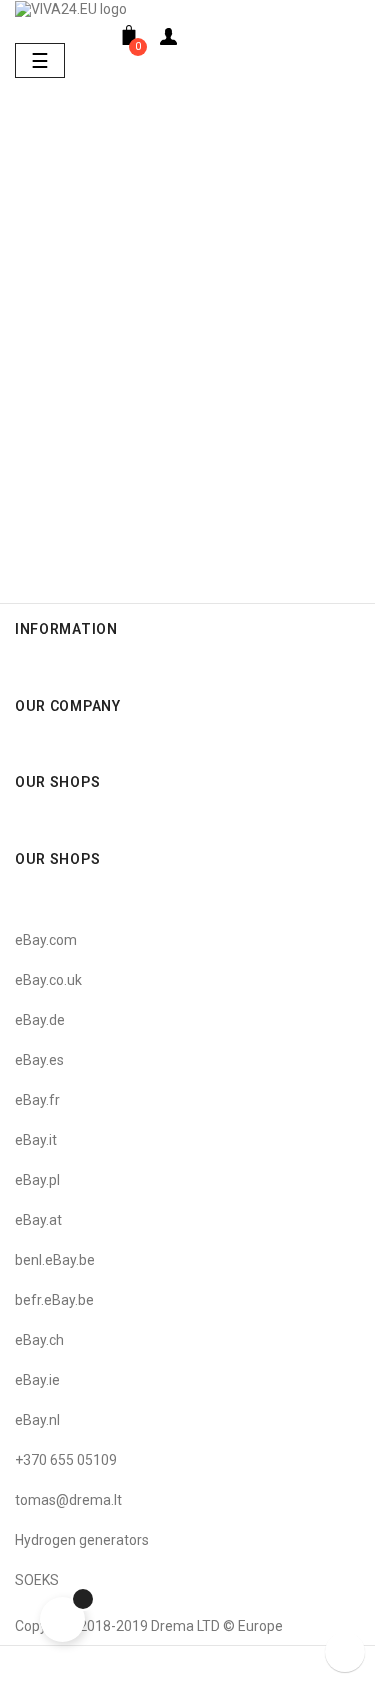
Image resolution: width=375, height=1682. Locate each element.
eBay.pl (37, 1180)
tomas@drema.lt (68, 1500)
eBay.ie (37, 1380)
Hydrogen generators (82, 1540)
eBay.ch (39, 1340)
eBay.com (46, 940)
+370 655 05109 (66, 1460)
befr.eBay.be (54, 1300)
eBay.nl (37, 1420)
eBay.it (36, 1140)
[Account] (169, 40)
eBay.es (39, 1060)
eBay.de (40, 1020)
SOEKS (37, 1580)
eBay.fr (37, 1100)
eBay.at (38, 1220)
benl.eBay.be (55, 1260)
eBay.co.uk (48, 980)
